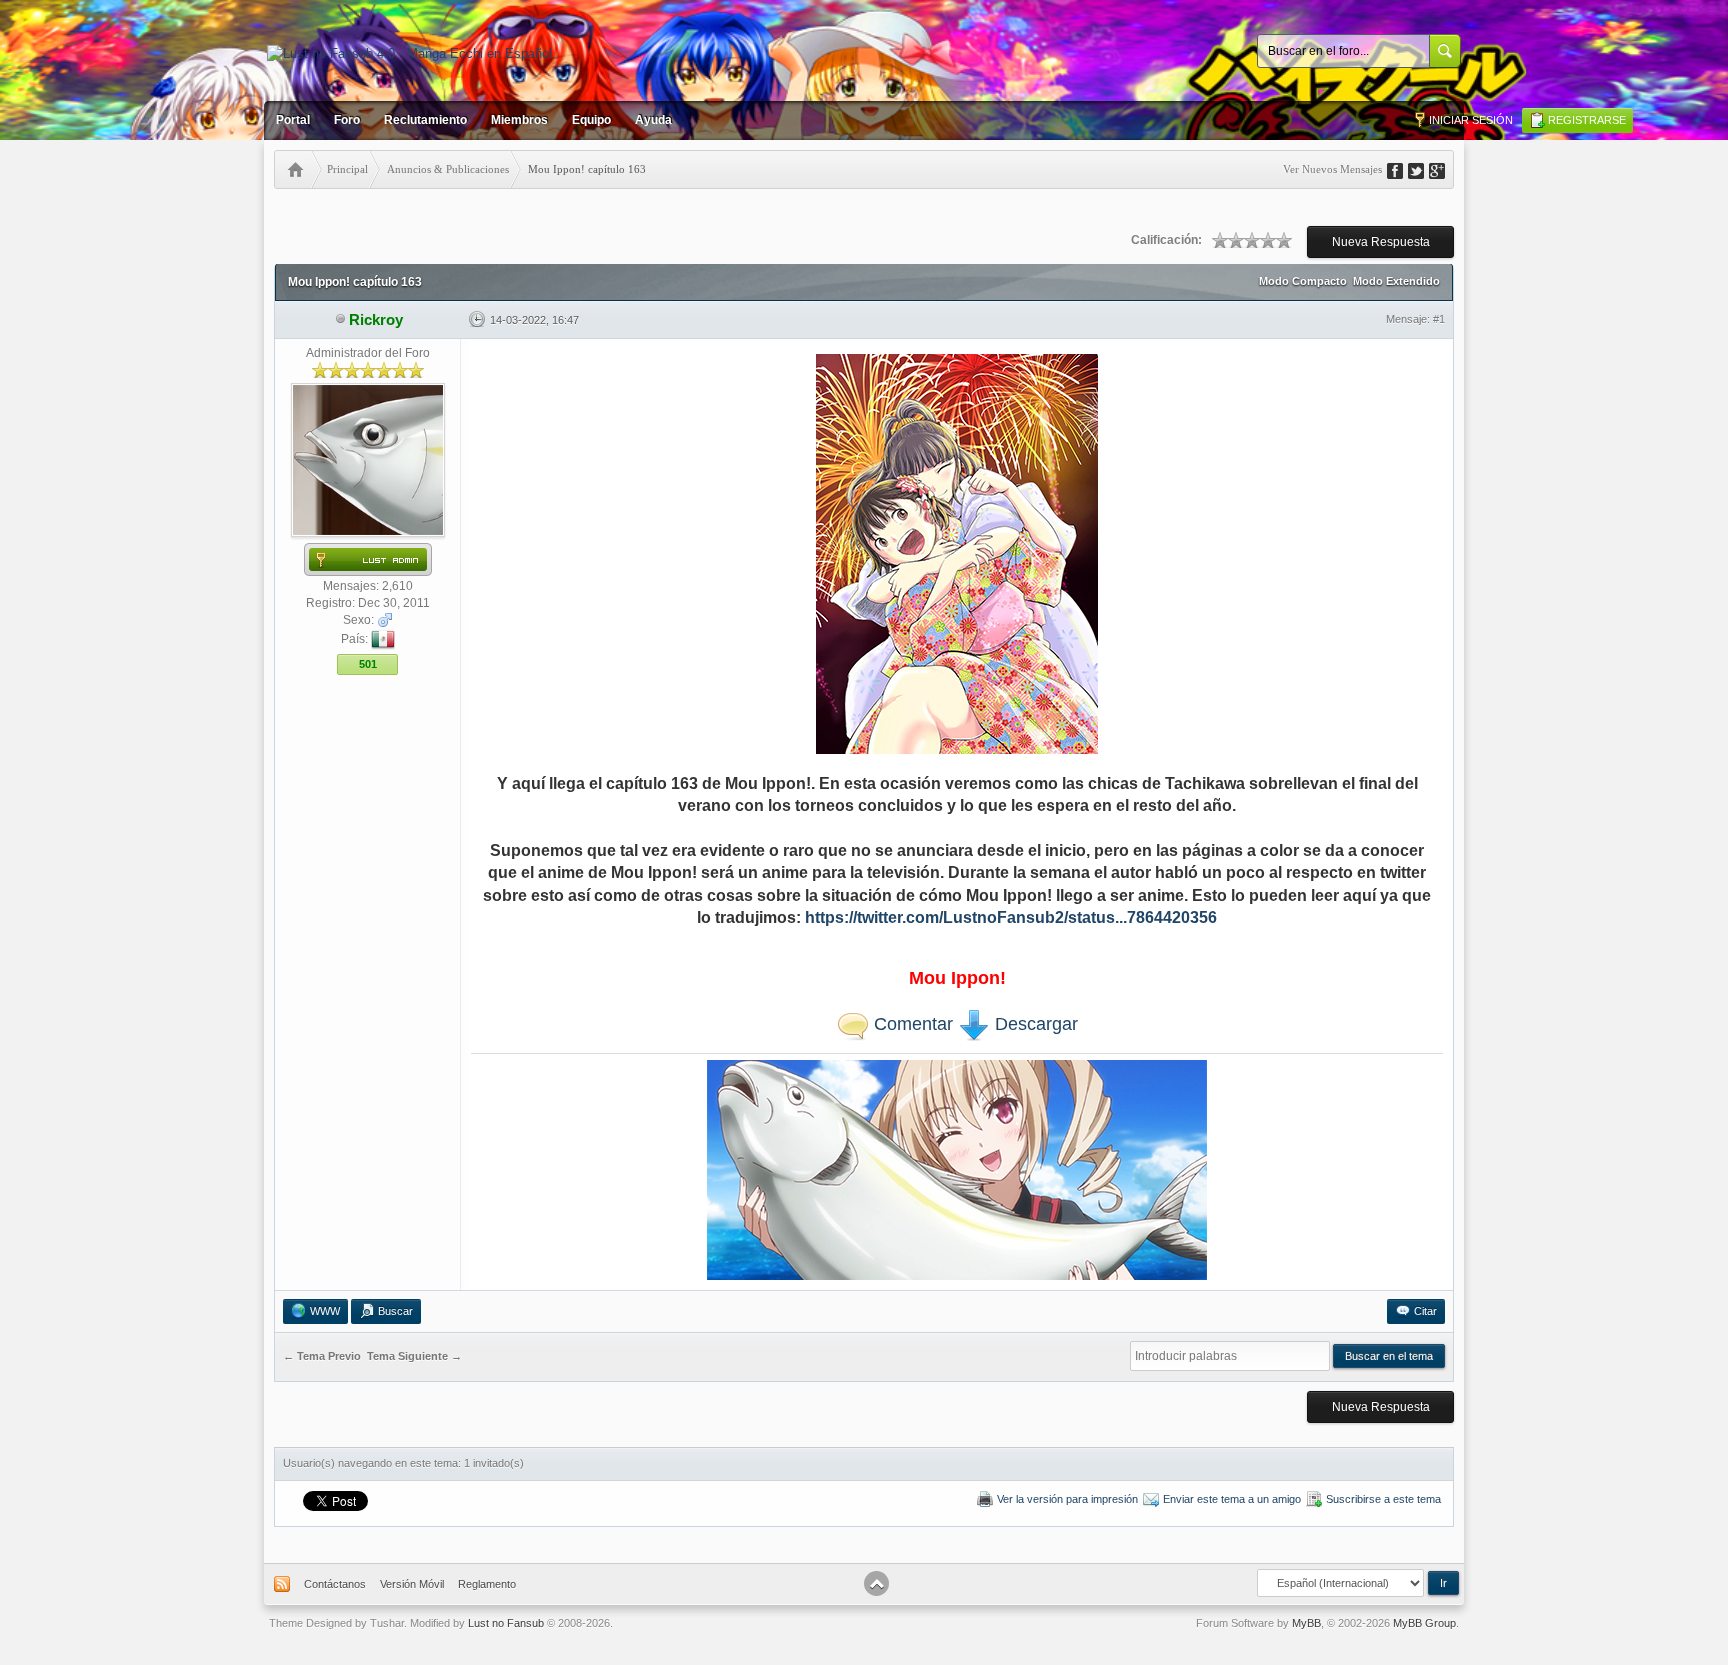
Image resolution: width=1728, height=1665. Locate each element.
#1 (1439, 319)
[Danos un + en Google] (1444, 169)
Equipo (591, 120)
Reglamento (487, 1584)
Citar (1425, 1311)
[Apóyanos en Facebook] (1402, 169)
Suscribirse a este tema (1383, 1499)
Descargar (1034, 1024)
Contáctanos (335, 1584)
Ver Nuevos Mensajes (1332, 169)
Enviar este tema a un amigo (1232, 1499)
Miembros (519, 120)
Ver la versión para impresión (1067, 1499)
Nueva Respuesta (1381, 242)
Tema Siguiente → (414, 1357)
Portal (293, 120)
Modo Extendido (1396, 281)
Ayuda (653, 120)
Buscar (395, 1311)
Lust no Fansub (506, 1623)
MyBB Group (1424, 1623)
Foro (347, 120)
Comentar (911, 1024)
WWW (325, 1311)
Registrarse (1587, 120)
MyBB (1306, 1623)
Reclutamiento (425, 120)
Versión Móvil (412, 1584)
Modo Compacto (1303, 281)
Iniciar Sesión (1471, 120)
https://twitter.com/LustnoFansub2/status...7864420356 (1011, 917)
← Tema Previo (322, 1357)
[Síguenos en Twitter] (1423, 169)
